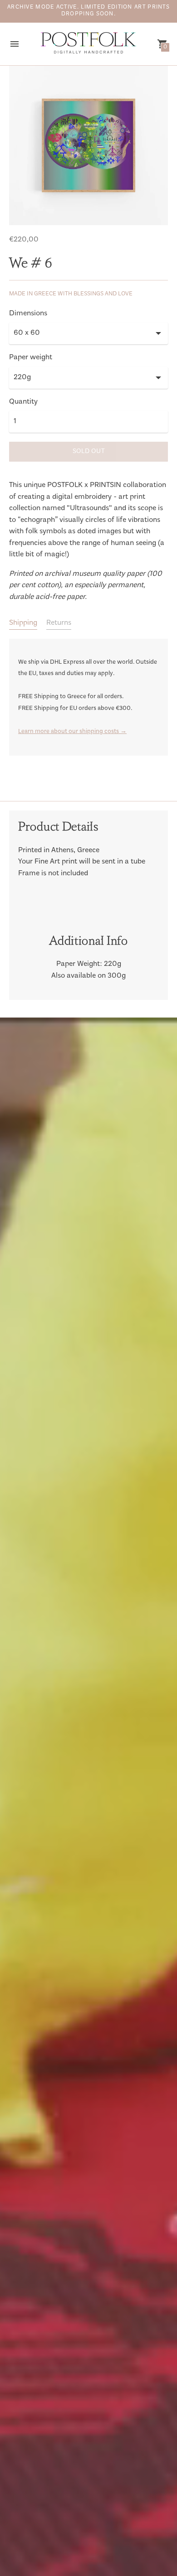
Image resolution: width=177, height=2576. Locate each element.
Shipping (23, 623)
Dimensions (28, 314)
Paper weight (31, 358)
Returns (59, 623)
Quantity (23, 402)
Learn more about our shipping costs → (72, 732)
